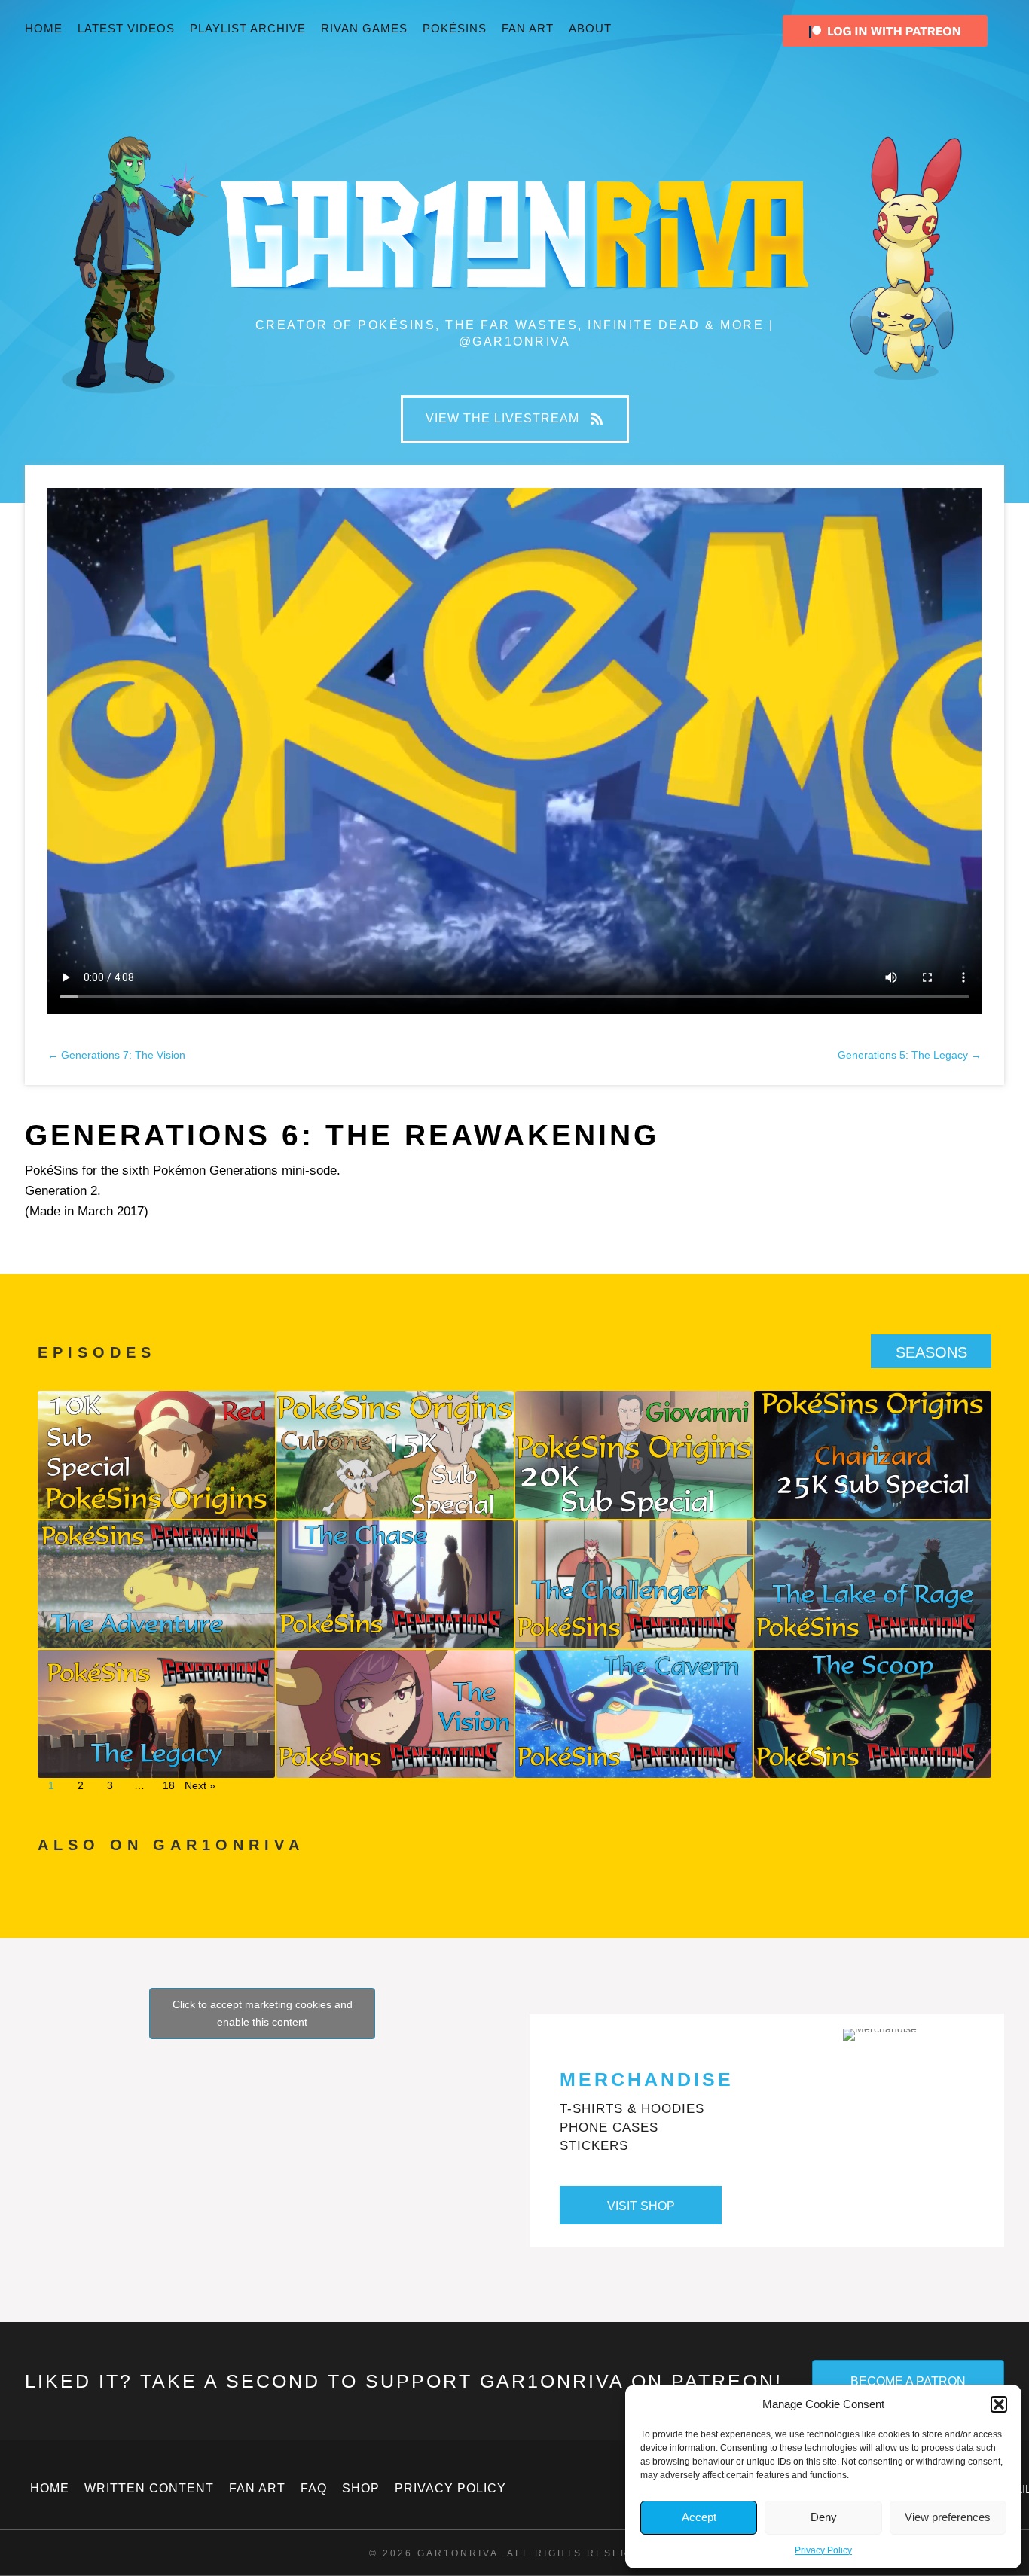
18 (169, 1785)
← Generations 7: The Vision (116, 1055)
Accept (699, 2517)
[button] (999, 2404)
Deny (824, 2517)
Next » (200, 1785)
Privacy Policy (823, 2550)
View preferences (948, 2517)
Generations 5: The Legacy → (910, 1055)
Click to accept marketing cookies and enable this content (263, 2013)
